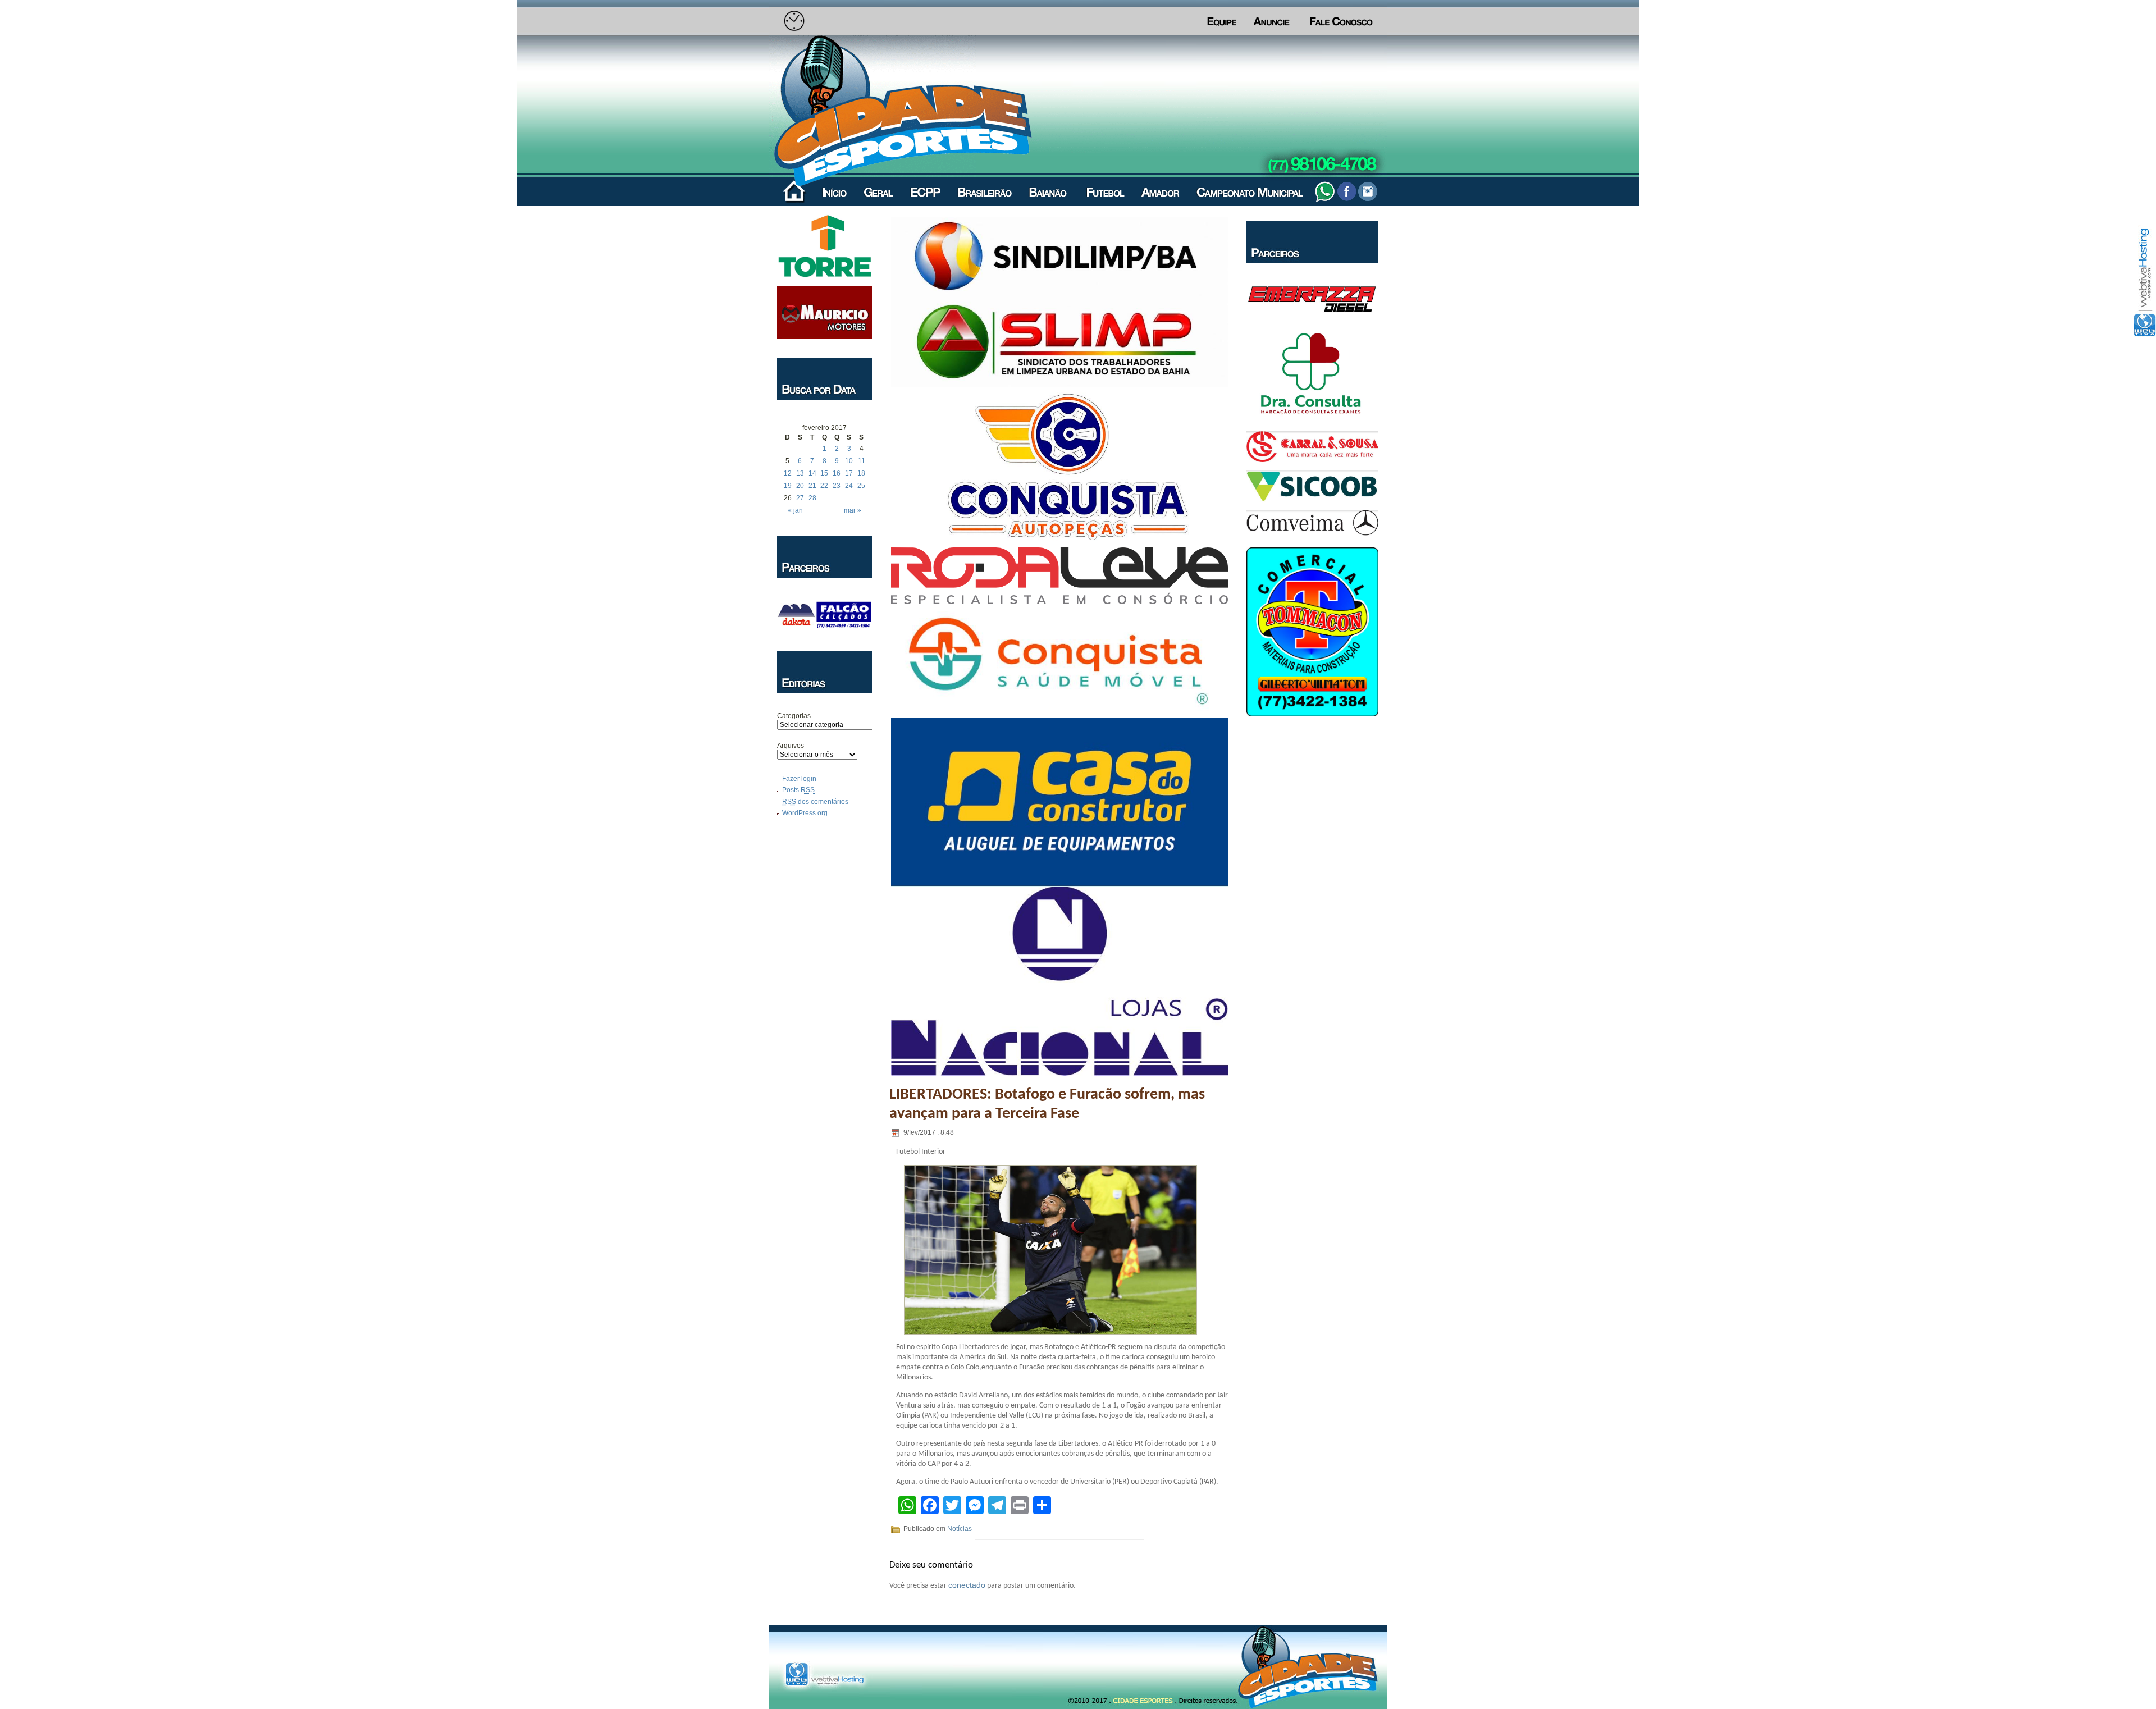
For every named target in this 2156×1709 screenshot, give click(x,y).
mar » (853, 510)
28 (812, 498)
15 (824, 473)
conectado (967, 1585)
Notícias (960, 1529)
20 (800, 486)
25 (861, 486)
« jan (795, 510)
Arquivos (791, 746)
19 (788, 486)
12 (788, 473)
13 (800, 473)
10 (849, 461)
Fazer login (799, 779)
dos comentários (815, 802)
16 (837, 473)
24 (849, 486)
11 (862, 461)
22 (824, 486)
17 (849, 473)
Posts (798, 790)
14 (812, 473)
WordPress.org (805, 813)
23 (837, 486)
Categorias (794, 716)
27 (800, 498)
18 (861, 473)
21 (812, 486)
